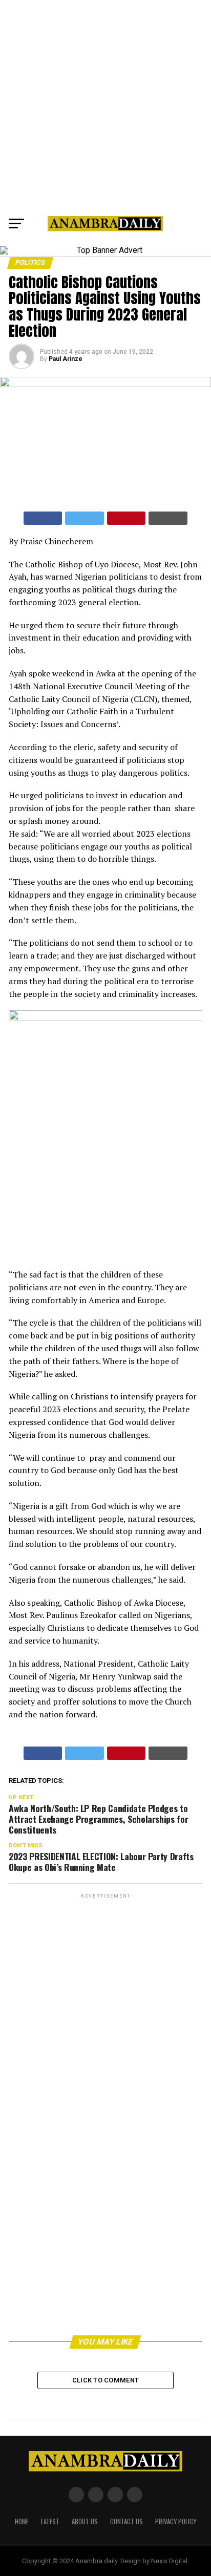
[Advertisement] (105, 105)
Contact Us (126, 2521)
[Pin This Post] (126, 518)
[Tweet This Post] (85, 518)
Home (22, 2521)
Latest (50, 2521)
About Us (85, 2521)
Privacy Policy (176, 2521)
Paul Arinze (66, 359)
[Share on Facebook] (43, 518)
